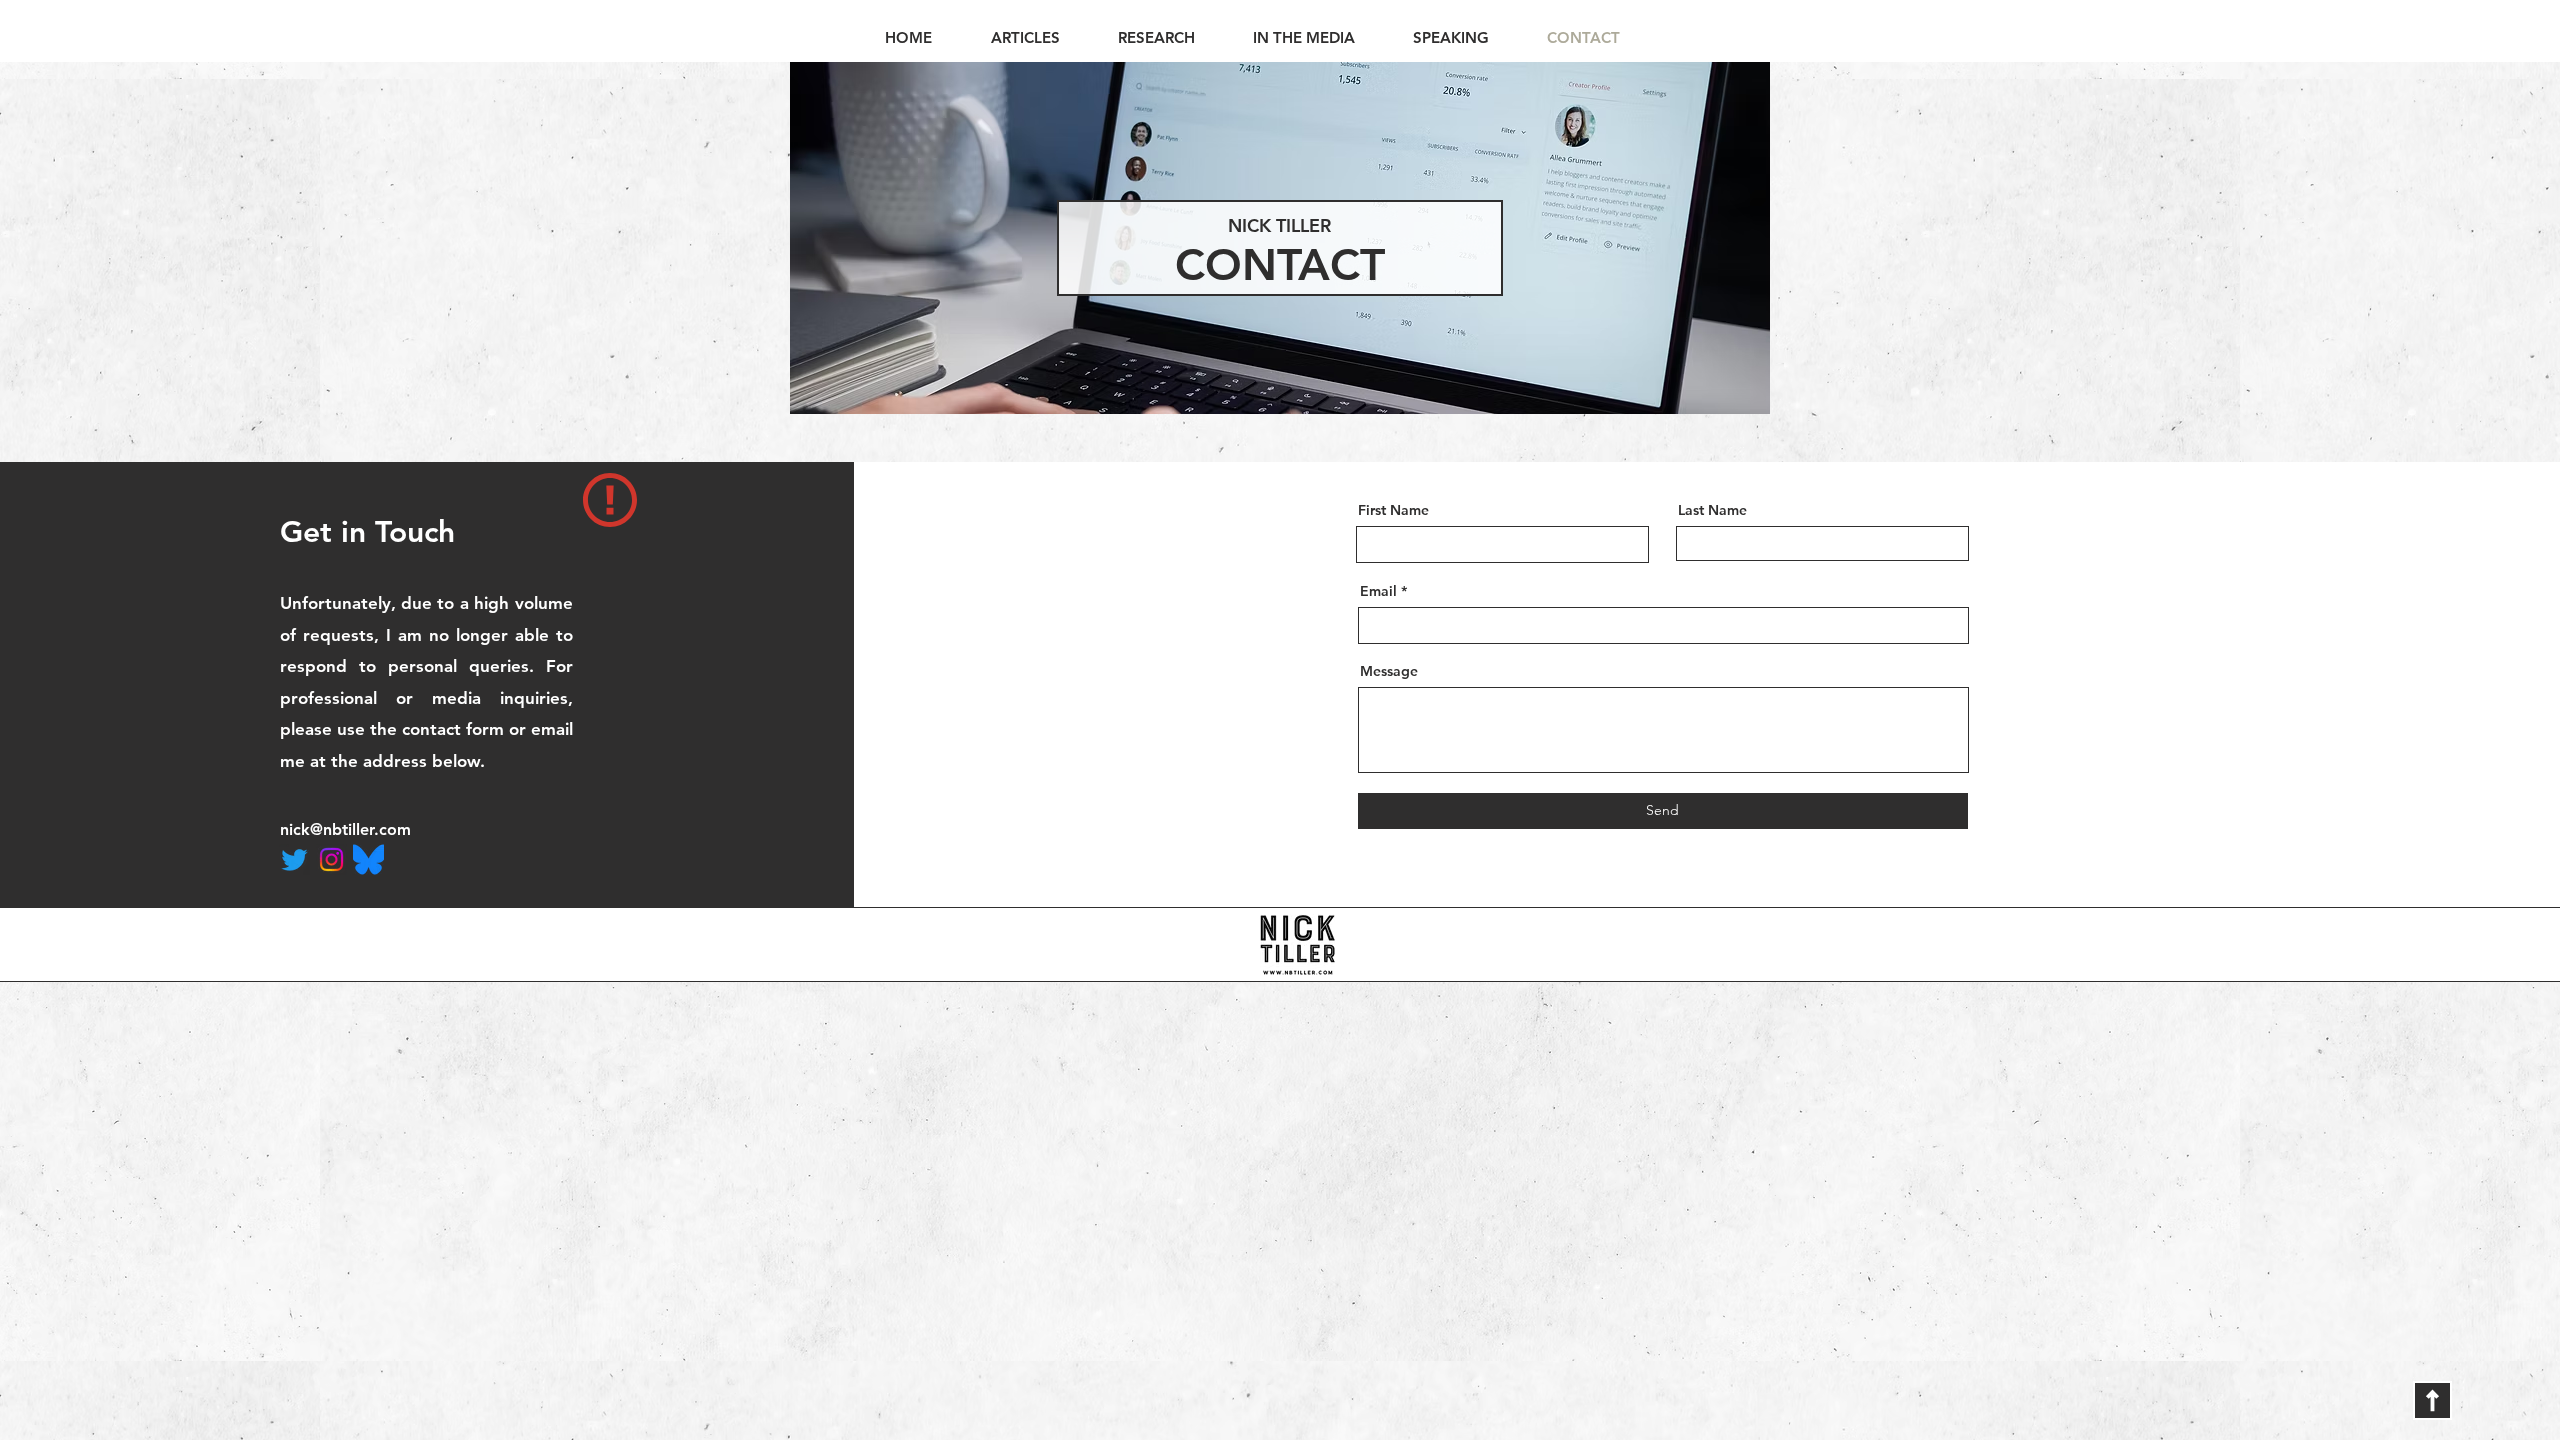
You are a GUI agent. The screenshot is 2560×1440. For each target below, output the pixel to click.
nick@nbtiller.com (345, 829)
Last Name (1712, 510)
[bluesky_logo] (368, 859)
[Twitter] (294, 859)
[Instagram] (331, 859)
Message (1389, 671)
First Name (1393, 510)
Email (1378, 591)
